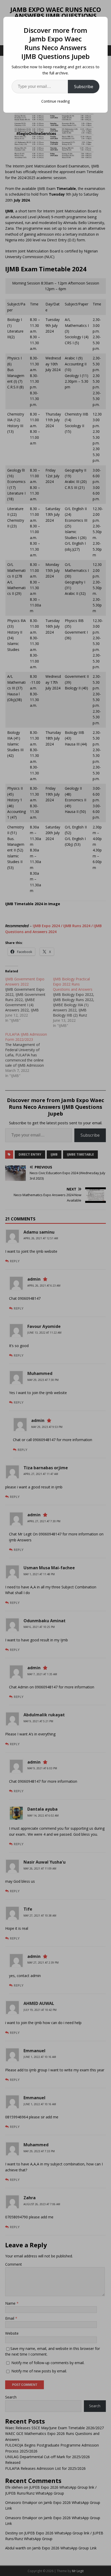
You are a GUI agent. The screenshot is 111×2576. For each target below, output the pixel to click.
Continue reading (55, 101)
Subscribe (84, 87)
